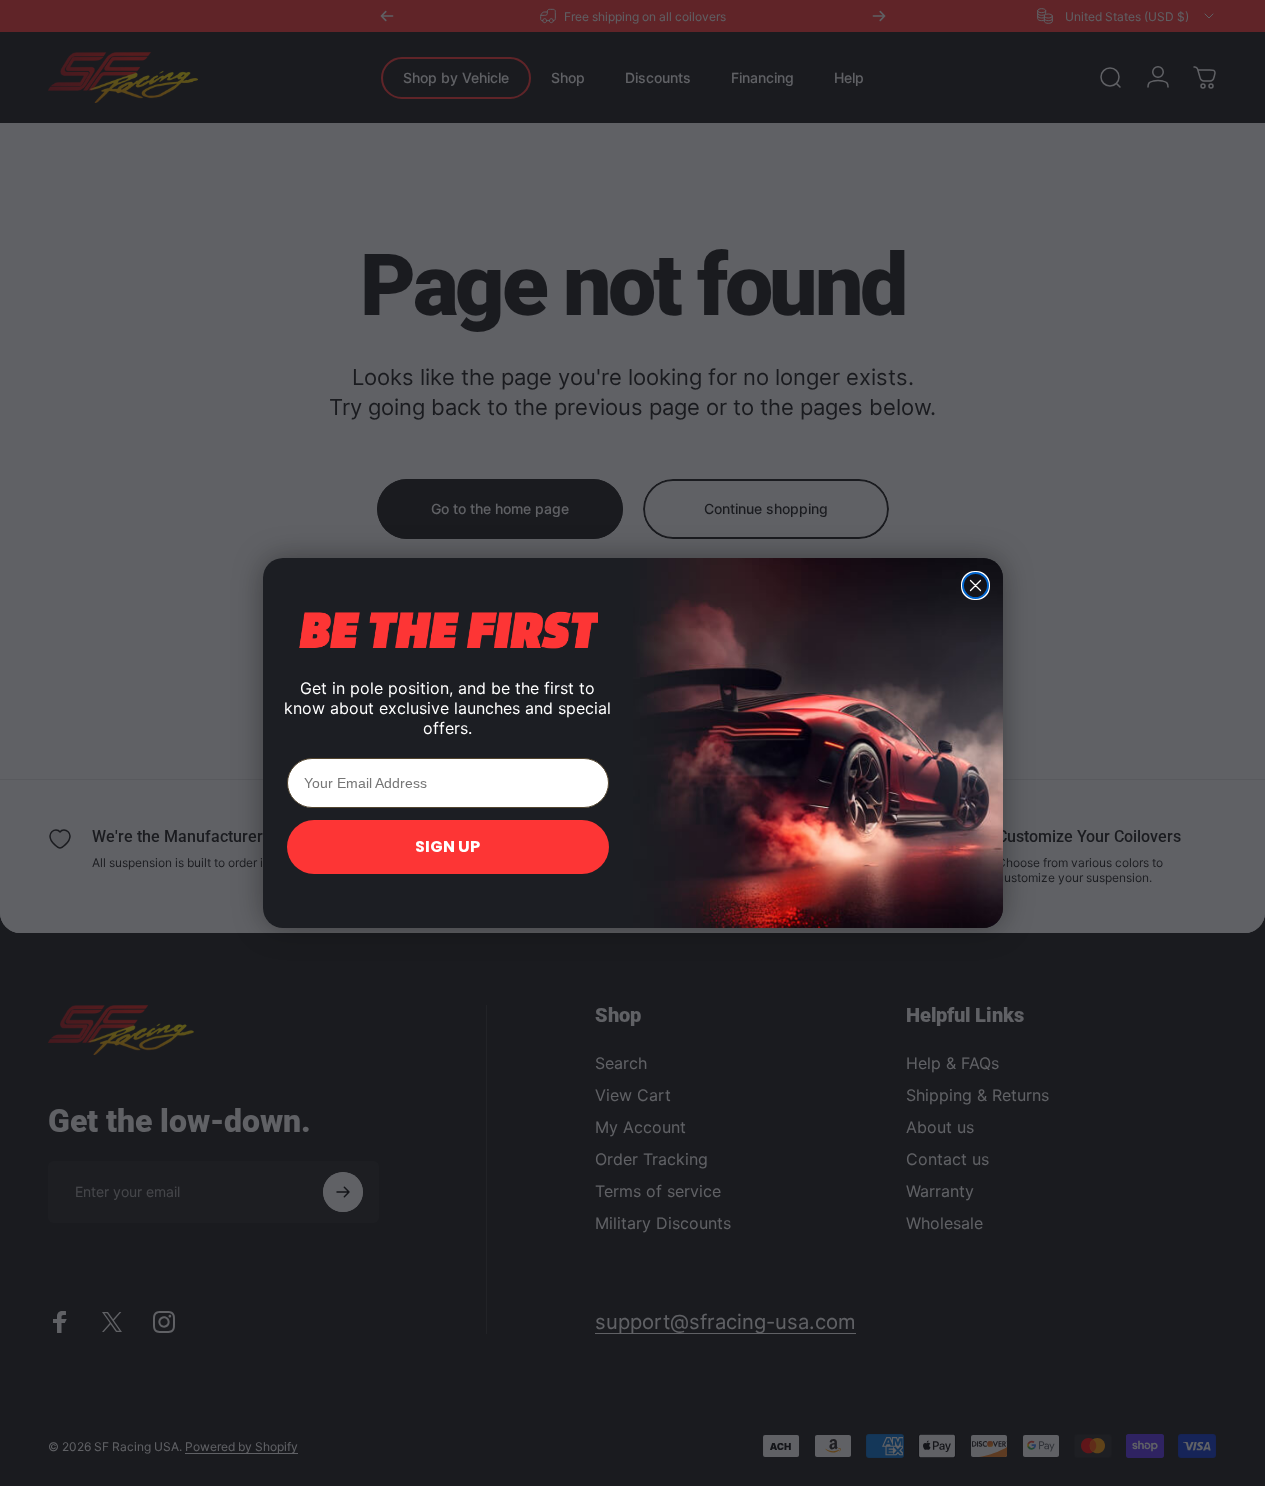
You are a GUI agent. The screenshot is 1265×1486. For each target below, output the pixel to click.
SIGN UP (447, 846)
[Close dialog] (975, 585)
